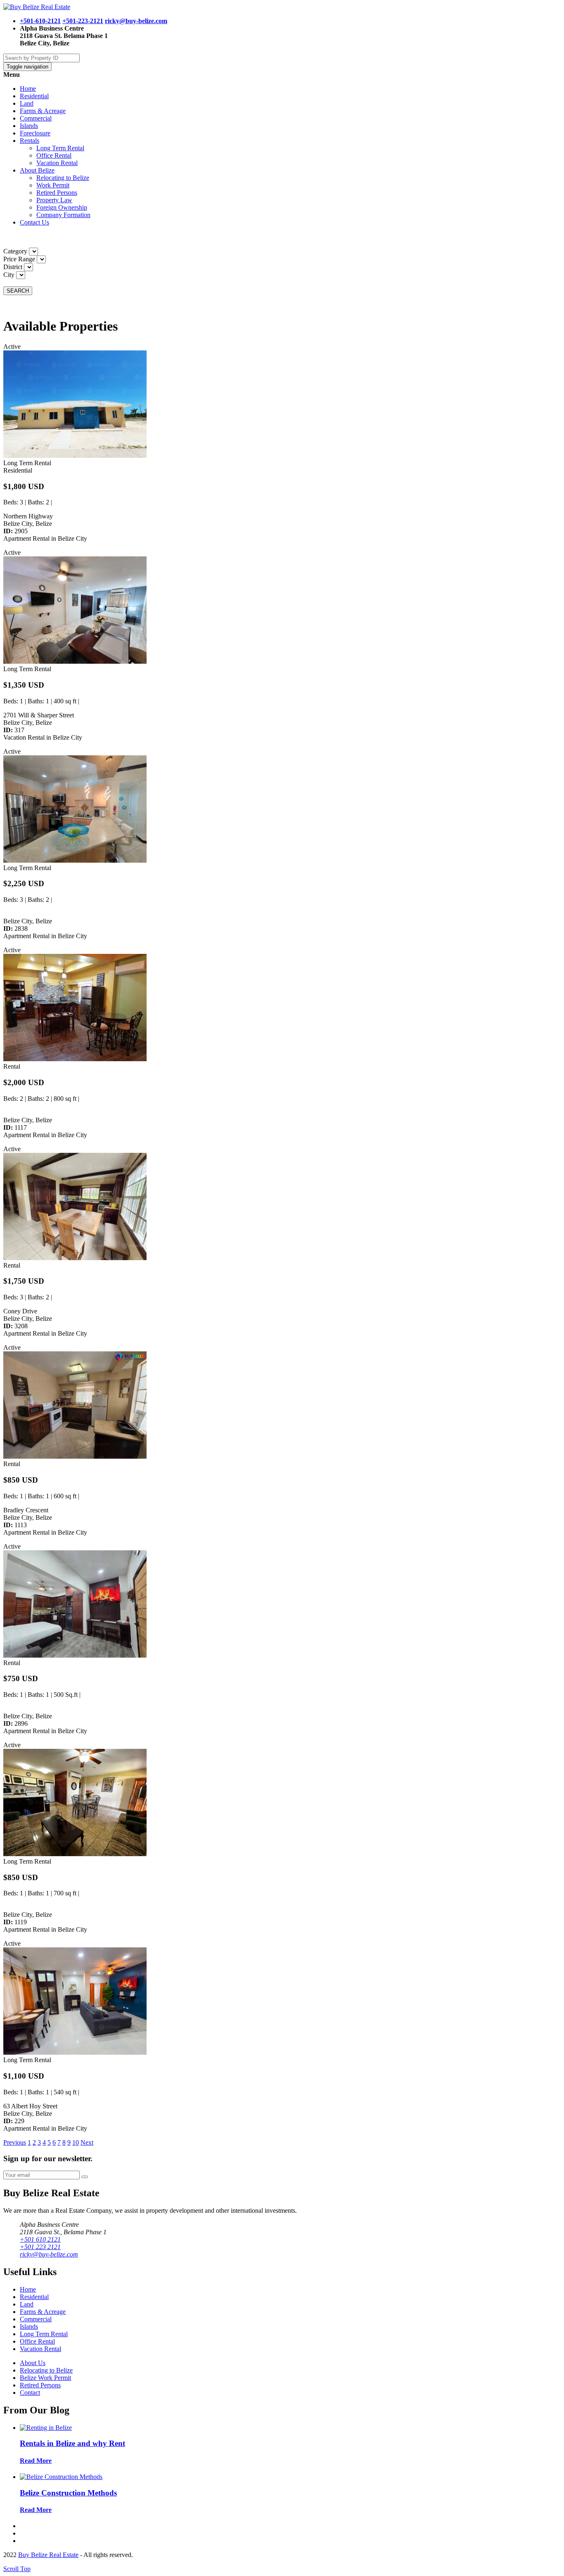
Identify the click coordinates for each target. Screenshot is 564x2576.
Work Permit (53, 185)
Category (15, 251)
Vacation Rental (57, 163)
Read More (36, 2461)
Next (87, 2142)
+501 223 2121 (40, 2247)
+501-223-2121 (83, 21)
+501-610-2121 (40, 21)
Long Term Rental (60, 148)
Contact (30, 2393)
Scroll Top (17, 2569)
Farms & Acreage (43, 111)
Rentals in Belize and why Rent (72, 2443)
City (9, 275)
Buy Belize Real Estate (48, 2555)
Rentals (30, 141)
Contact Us (34, 222)
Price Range (19, 259)
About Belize (37, 170)
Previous (15, 2142)
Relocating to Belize (63, 178)
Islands (29, 126)
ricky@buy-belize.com (136, 21)
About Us (33, 2363)
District (13, 267)
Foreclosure (35, 133)
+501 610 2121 (40, 2239)
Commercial (36, 118)
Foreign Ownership (62, 207)
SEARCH (18, 291)
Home (28, 89)
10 (76, 2142)
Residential (34, 96)
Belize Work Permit (45, 2378)
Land (27, 103)
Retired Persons (57, 193)
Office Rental (54, 155)
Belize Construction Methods (68, 2493)
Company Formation (63, 215)
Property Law (54, 200)
